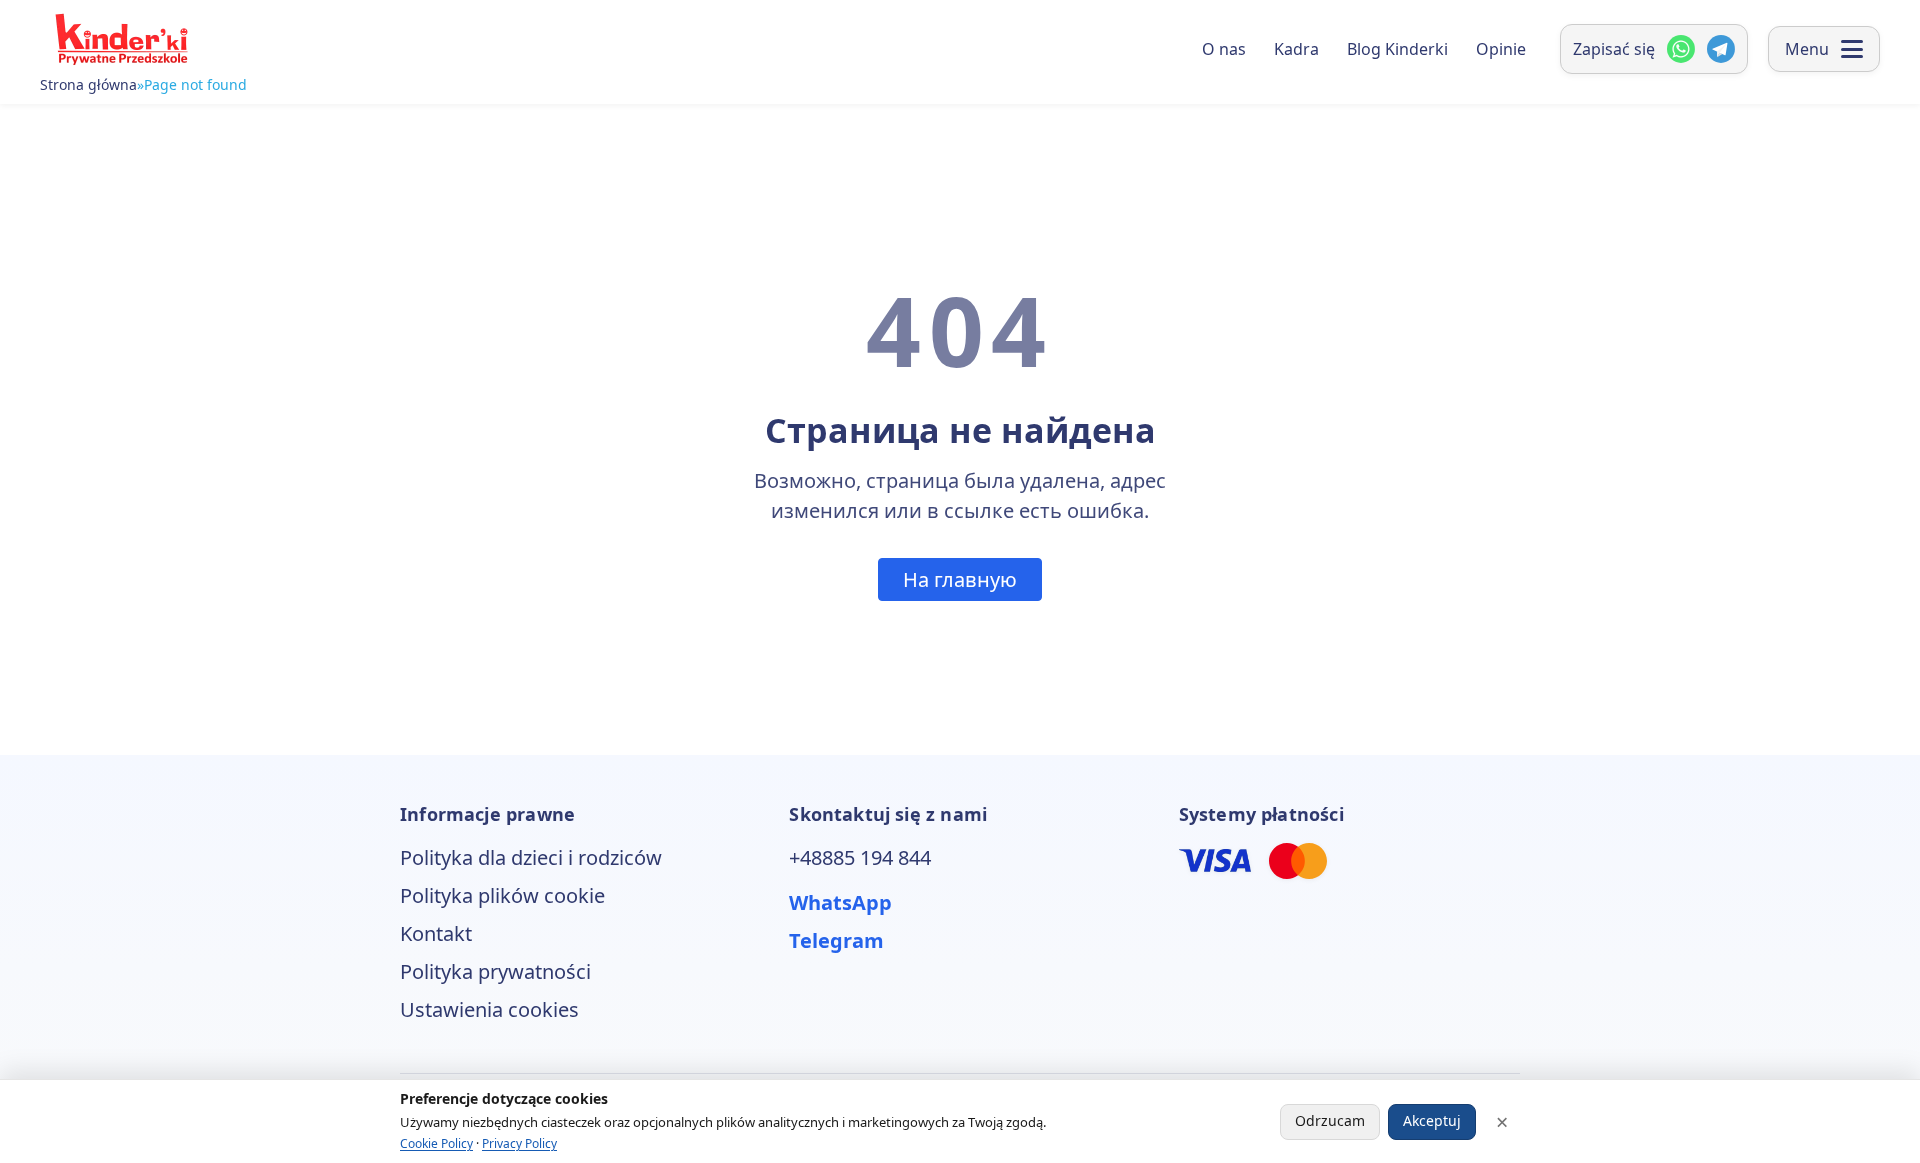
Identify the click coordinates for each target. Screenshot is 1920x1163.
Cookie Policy (436, 1143)
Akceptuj (1432, 1120)
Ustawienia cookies (489, 1009)
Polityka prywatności (495, 971)
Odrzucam (1330, 1120)
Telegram (836, 940)
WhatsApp (840, 902)
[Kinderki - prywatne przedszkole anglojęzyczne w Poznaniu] (120, 39)
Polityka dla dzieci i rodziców (531, 857)
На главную (960, 579)
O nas (1224, 49)
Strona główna (88, 85)
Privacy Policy (519, 1143)
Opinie (1501, 49)
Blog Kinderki (1397, 49)
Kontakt (436, 933)
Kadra (1296, 49)
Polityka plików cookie (502, 895)
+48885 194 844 (860, 857)
